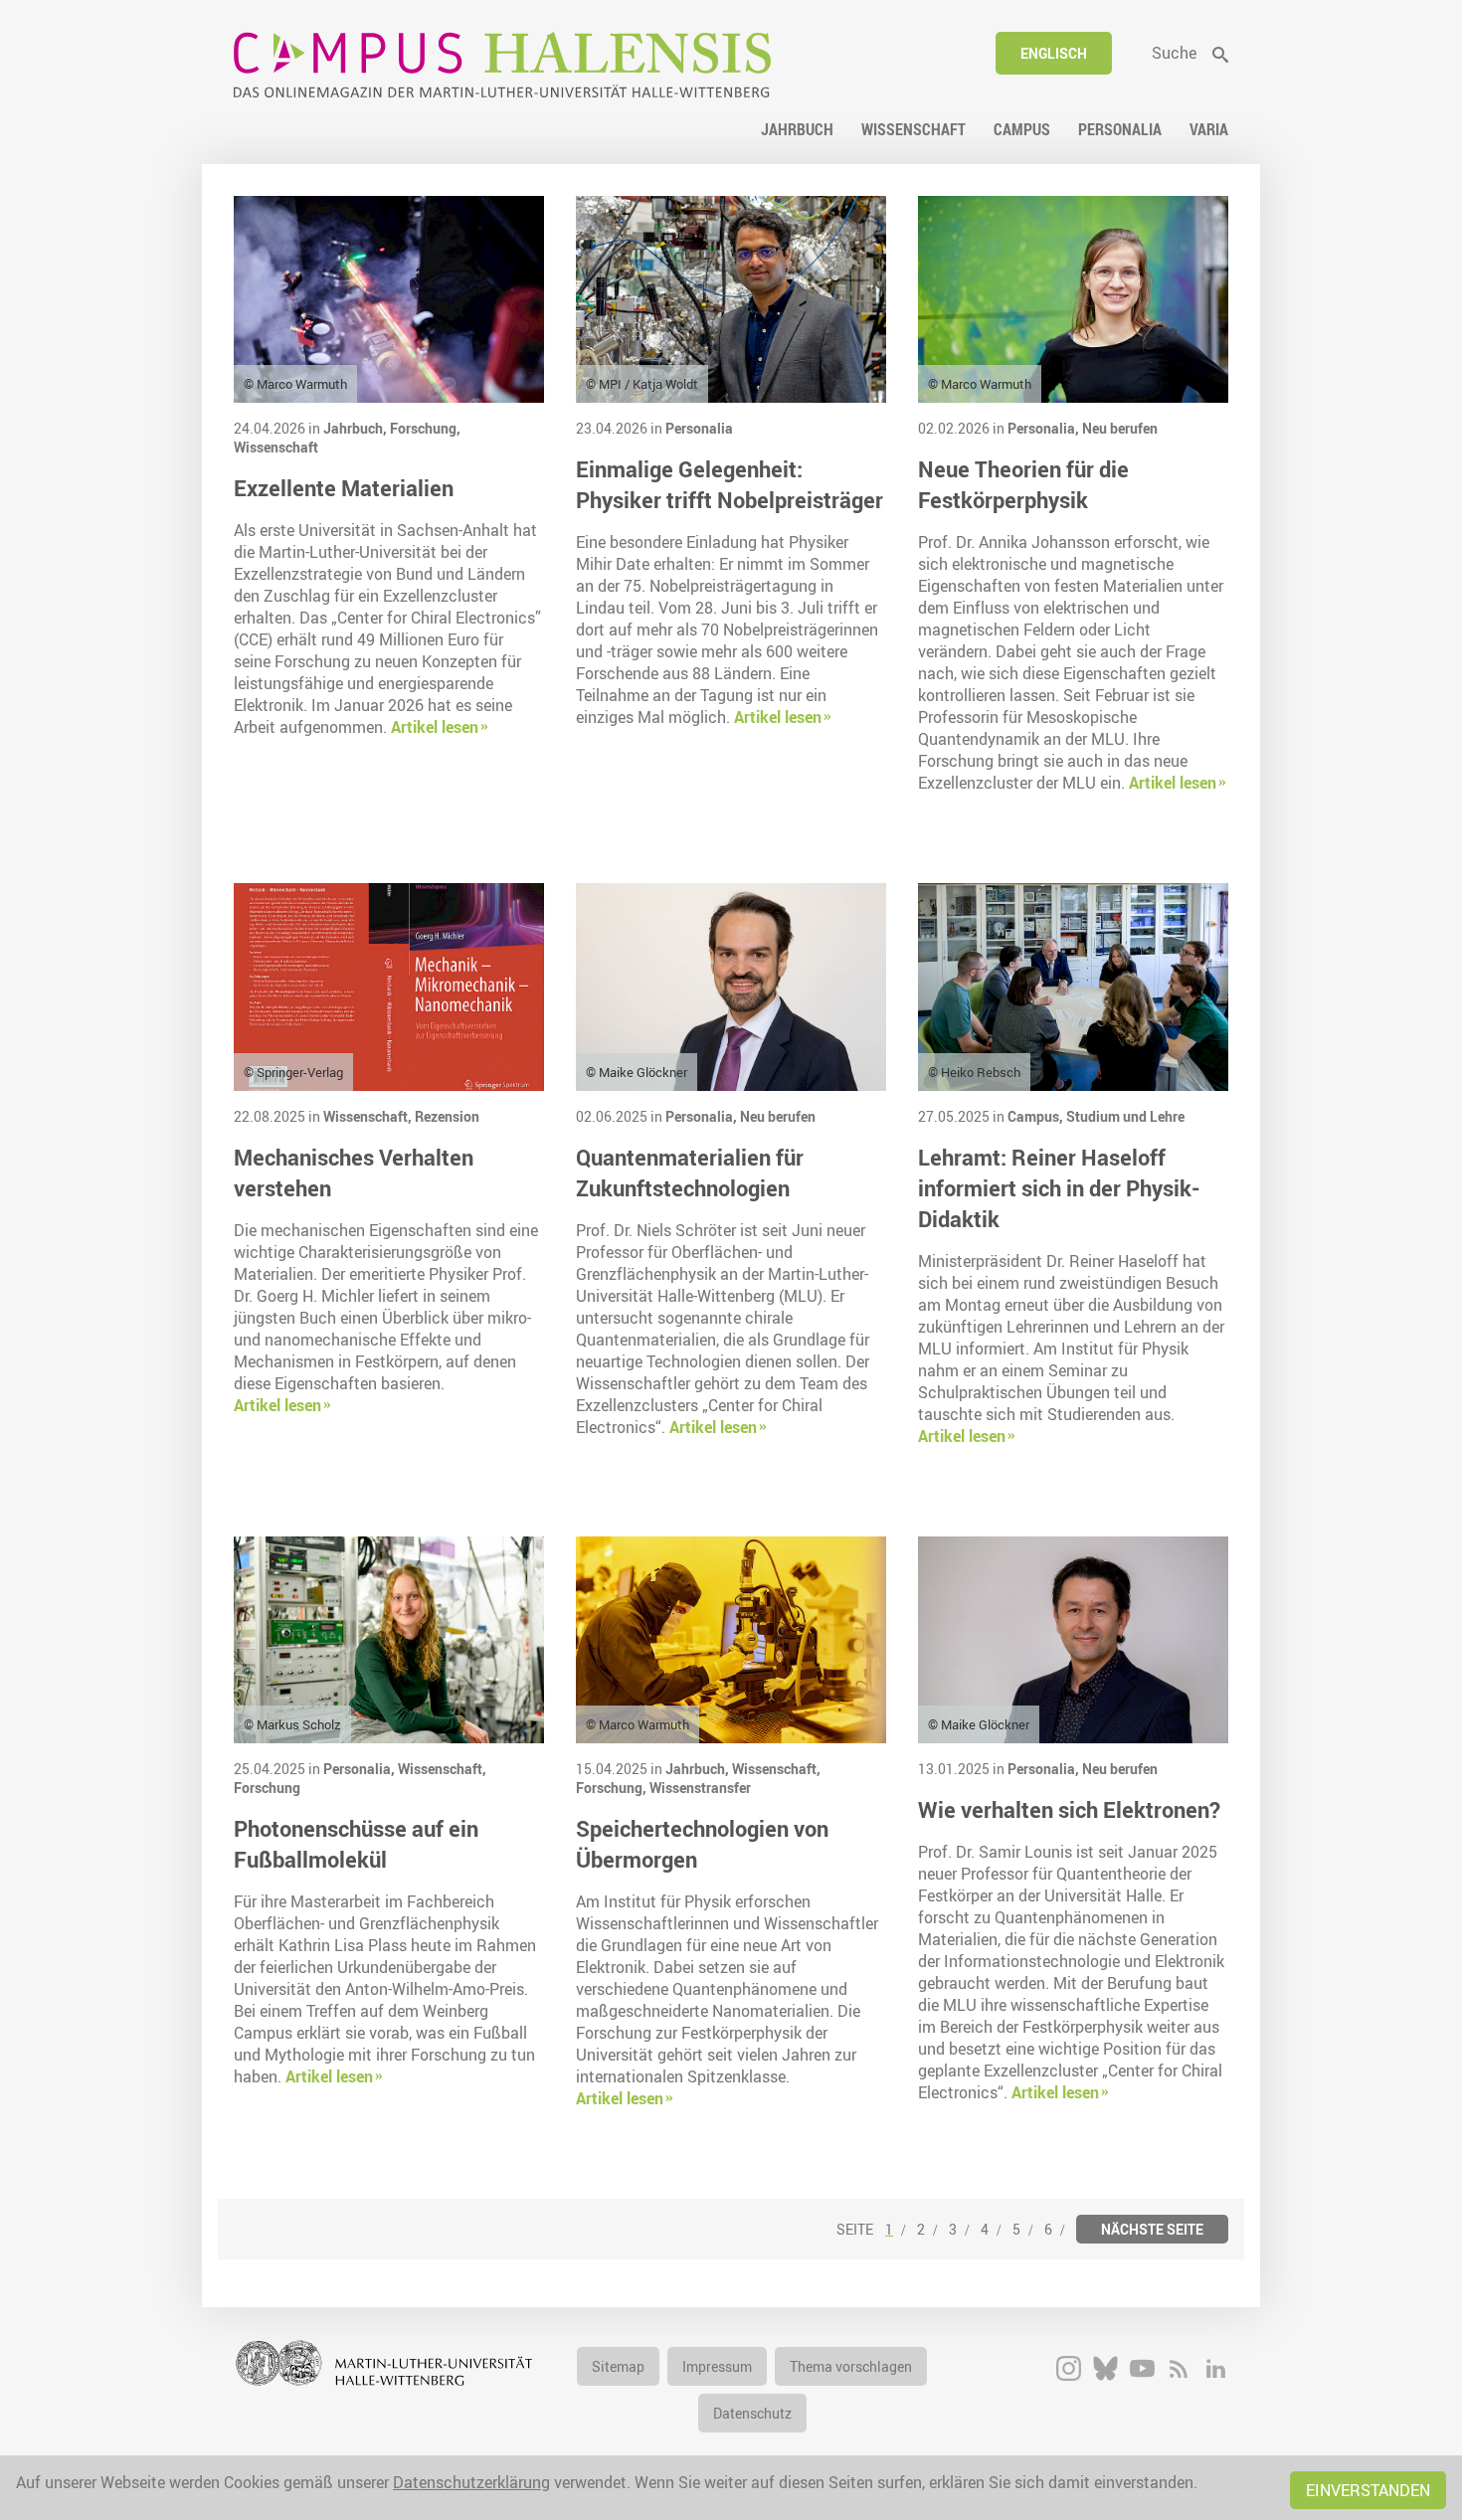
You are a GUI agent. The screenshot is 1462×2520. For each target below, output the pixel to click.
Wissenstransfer (700, 1788)
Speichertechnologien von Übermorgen (702, 1844)
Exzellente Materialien (344, 488)
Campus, (1037, 1116)
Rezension (447, 1116)
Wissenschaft (276, 447)
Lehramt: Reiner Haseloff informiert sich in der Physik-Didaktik (1059, 1188)
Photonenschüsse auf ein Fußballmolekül (356, 1844)
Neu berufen (1120, 428)
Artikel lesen (435, 727)
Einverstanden (1368, 2490)
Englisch (1054, 53)
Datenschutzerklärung (471, 2482)
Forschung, (425, 428)
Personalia (699, 428)
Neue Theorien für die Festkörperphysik (1023, 484)
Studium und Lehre (1125, 1116)
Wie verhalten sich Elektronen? (1069, 1809)
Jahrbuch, (357, 428)
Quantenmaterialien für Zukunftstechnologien (690, 1172)
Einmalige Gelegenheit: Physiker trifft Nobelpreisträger (730, 484)
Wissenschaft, (369, 1116)
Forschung (267, 1788)
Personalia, (1045, 428)
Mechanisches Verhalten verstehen (354, 1172)
